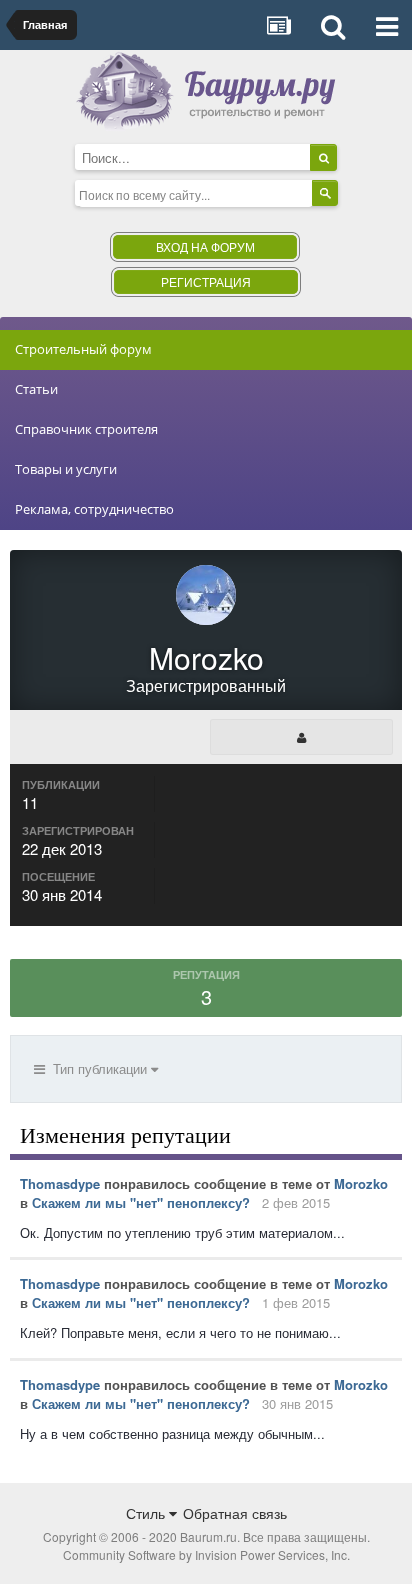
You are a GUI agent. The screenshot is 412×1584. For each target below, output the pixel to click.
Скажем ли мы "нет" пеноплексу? (141, 1202)
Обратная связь (235, 1513)
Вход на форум (205, 246)
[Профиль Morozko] (301, 737)
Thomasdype (60, 1183)
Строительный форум (83, 349)
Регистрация (206, 281)
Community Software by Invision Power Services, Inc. (206, 1554)
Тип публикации (98, 1068)
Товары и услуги (66, 469)
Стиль (147, 1513)
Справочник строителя (86, 429)
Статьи (36, 389)
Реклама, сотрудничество (94, 509)
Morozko (361, 1183)
